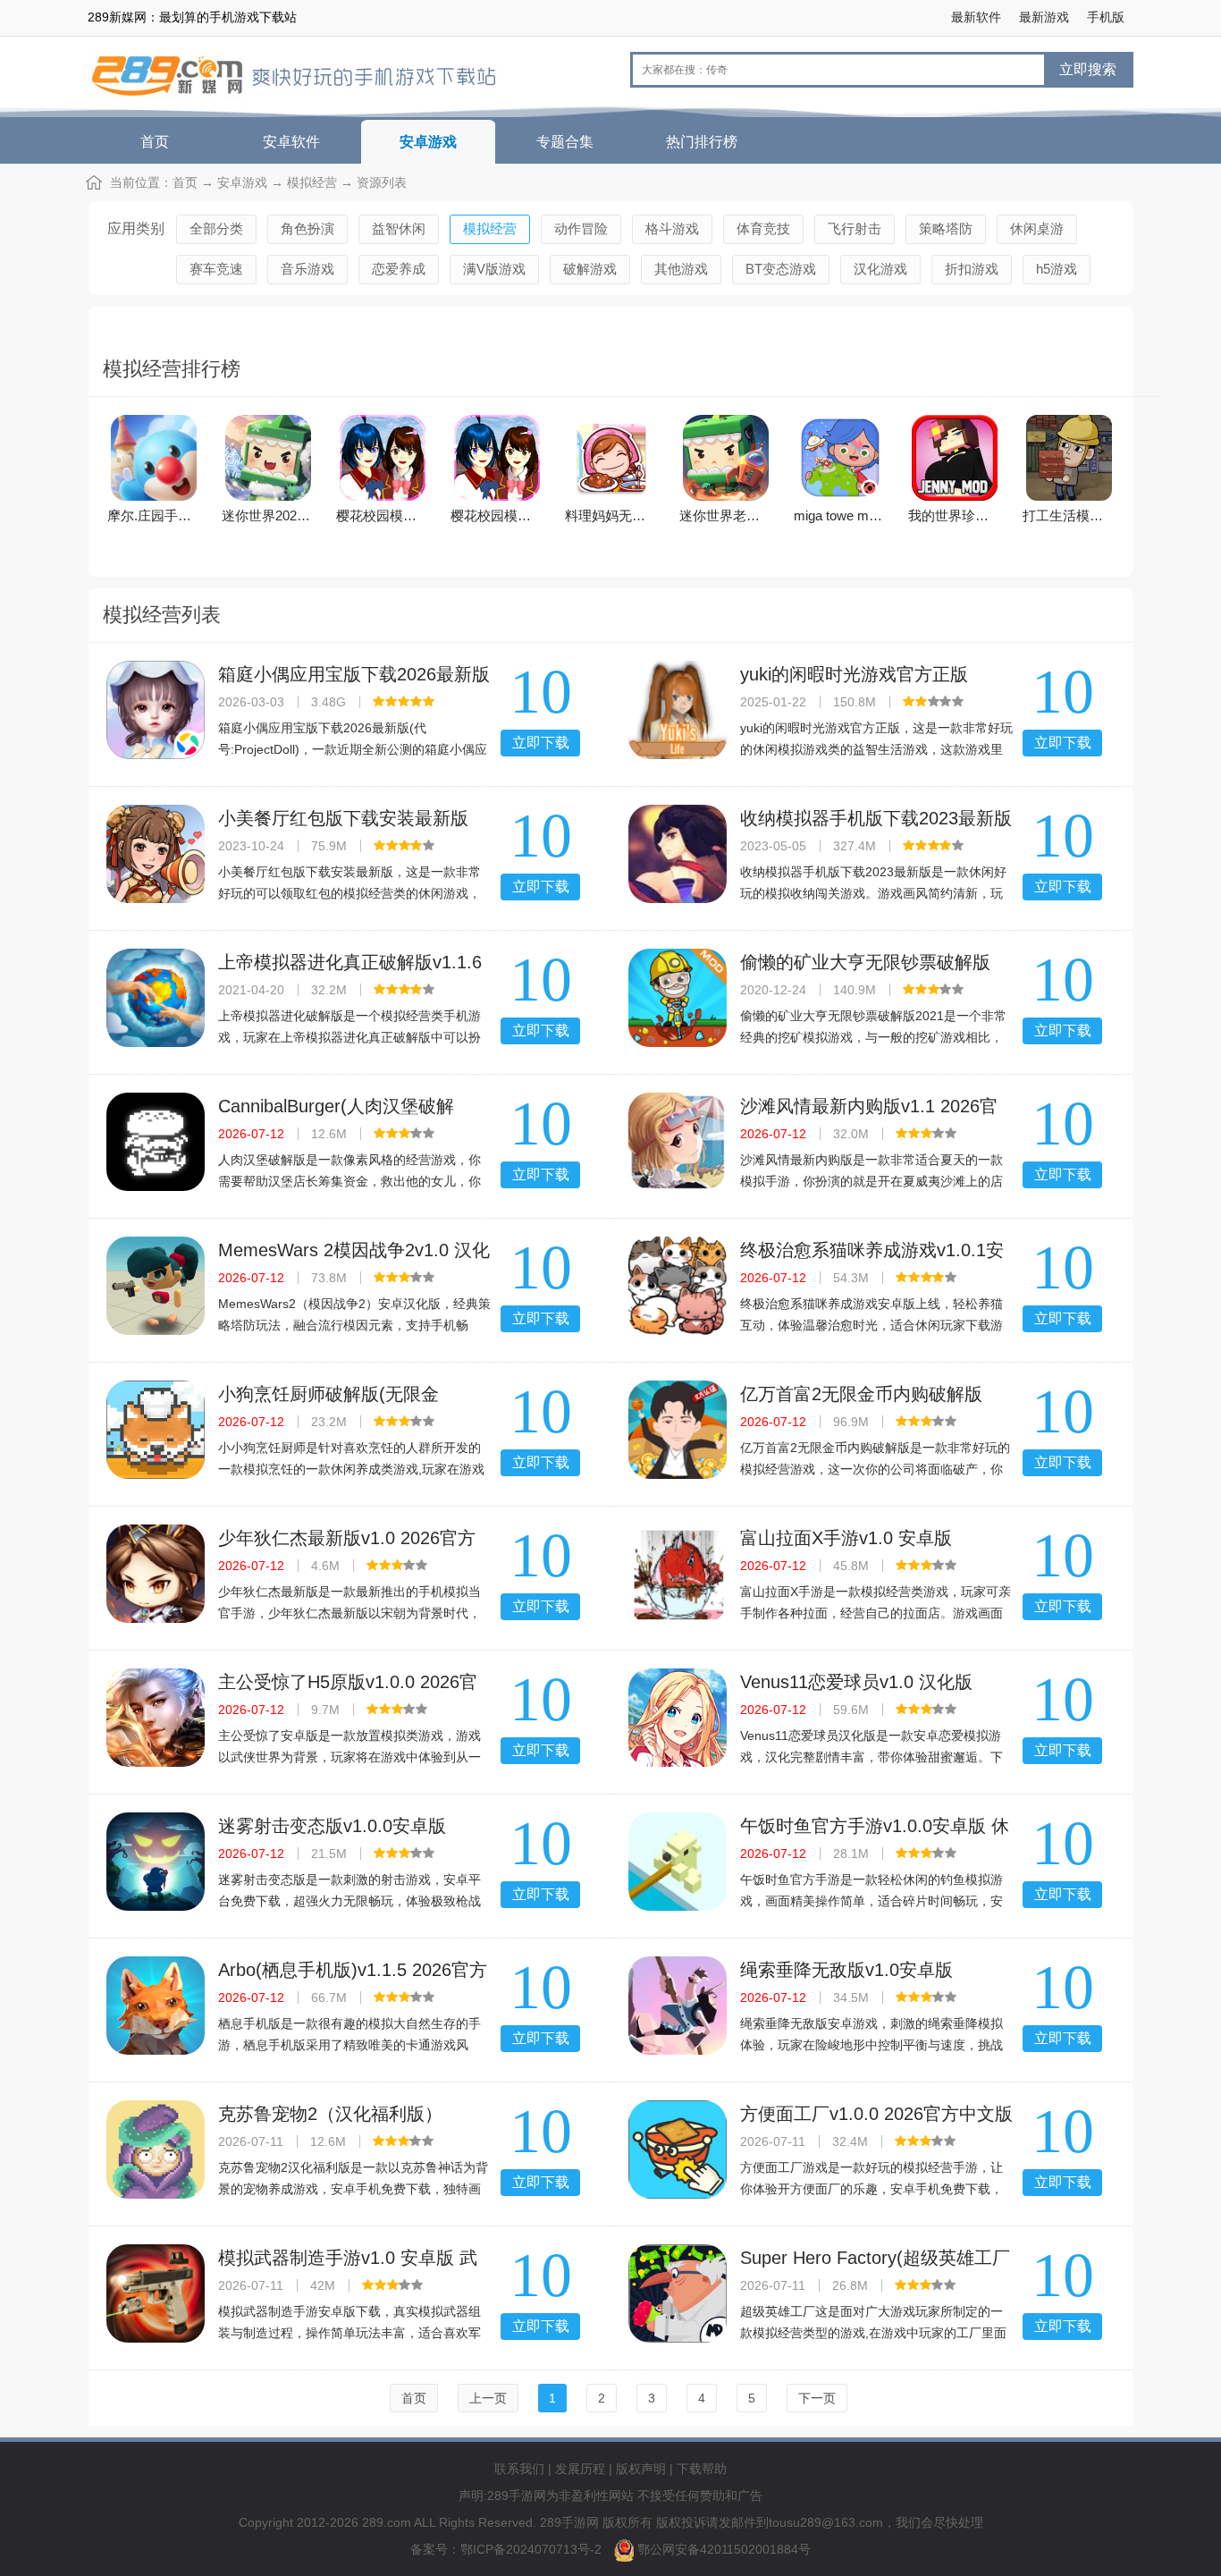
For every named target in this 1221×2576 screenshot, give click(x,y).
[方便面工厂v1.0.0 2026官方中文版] (678, 2149)
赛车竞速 (216, 269)
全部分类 (216, 228)
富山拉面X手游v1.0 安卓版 (846, 1538)
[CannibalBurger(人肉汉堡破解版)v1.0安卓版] (156, 1142)
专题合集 (565, 142)
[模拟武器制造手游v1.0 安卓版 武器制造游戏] (156, 2293)
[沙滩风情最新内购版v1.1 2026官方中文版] (678, 1142)
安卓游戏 (428, 142)
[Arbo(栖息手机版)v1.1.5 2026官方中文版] (156, 2006)
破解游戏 (590, 269)
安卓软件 (291, 142)
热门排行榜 (702, 142)
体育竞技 (763, 228)
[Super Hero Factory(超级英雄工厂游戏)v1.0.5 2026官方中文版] (678, 2293)
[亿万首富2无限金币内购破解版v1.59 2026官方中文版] (678, 1430)
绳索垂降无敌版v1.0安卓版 (846, 1970)
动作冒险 (581, 228)
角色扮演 (307, 228)
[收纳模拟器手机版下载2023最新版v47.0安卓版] (678, 854)
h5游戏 (1057, 269)
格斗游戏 (672, 228)
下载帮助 (702, 2469)
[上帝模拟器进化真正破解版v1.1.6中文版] (156, 998)
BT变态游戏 (781, 269)
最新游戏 (1044, 17)
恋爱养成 (399, 269)
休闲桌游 (1037, 228)
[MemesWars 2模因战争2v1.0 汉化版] (156, 1286)
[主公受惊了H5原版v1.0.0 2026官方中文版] (156, 1718)
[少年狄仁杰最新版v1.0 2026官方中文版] (156, 1574)
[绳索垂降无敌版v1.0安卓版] (678, 2006)
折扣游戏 (972, 269)
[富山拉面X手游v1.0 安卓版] (678, 1574)
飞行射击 (855, 228)
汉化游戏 (880, 269)
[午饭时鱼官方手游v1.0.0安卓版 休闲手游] (678, 1862)
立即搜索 (1088, 69)
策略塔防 (946, 228)
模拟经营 (312, 182)
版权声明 (641, 2469)
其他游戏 (681, 269)
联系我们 (519, 2469)
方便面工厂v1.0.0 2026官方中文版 (876, 2114)
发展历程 (580, 2469)
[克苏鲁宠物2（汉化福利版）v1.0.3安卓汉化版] (156, 2149)
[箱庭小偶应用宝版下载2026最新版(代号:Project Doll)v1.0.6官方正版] (156, 710)
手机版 (1106, 17)
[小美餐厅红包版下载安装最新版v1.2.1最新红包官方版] (156, 854)
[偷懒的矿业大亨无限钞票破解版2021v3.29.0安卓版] (678, 998)
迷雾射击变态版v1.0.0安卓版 (332, 1826)
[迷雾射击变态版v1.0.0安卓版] (156, 1862)
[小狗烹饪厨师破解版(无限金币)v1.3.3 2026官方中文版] (156, 1430)
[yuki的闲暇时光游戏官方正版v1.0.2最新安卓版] (678, 710)
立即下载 (541, 743)
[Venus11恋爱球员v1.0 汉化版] (678, 1718)
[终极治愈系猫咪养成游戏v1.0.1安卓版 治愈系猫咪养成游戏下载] (678, 1286)
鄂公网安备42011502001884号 (724, 2549)
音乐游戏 (307, 269)
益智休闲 (399, 228)
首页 (155, 142)
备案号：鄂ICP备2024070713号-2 (508, 2549)
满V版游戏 (494, 269)
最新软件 (976, 17)
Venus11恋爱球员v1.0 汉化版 (856, 1682)
